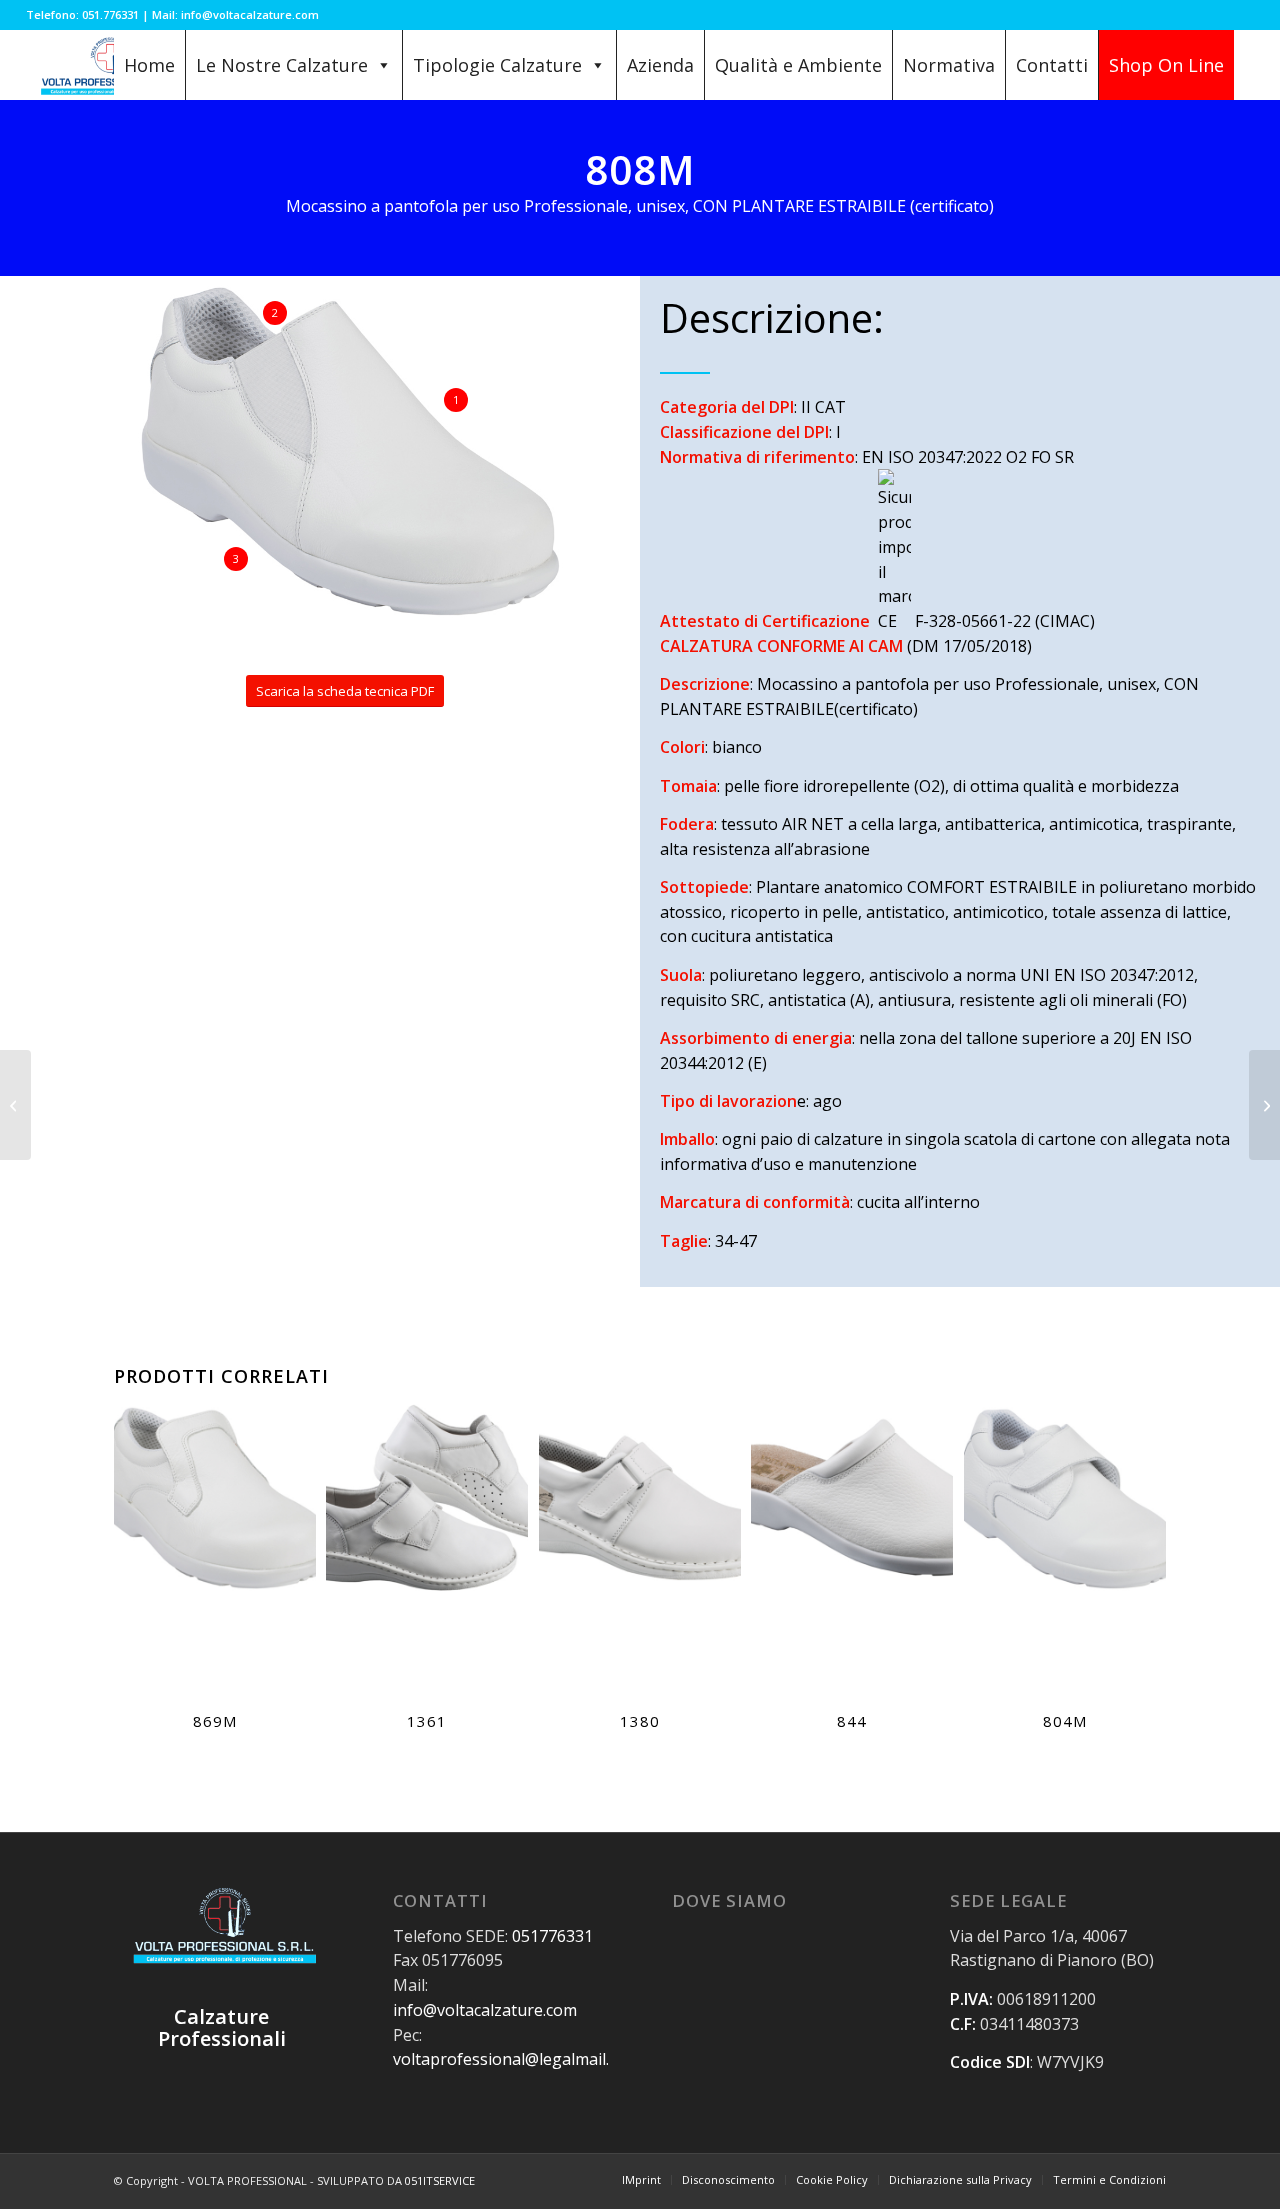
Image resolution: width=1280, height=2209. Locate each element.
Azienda (660, 65)
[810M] (15, 1105)
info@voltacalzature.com (485, 2010)
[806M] (1264, 1105)
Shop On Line (1166, 65)
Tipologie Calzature (497, 65)
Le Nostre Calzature (282, 65)
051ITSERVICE (440, 2180)
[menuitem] (641, 2180)
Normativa (949, 65)
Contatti (1052, 65)
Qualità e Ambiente (798, 65)
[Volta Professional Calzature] (108, 65)
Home (149, 65)
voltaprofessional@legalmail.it (506, 2059)
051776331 (552, 1936)
